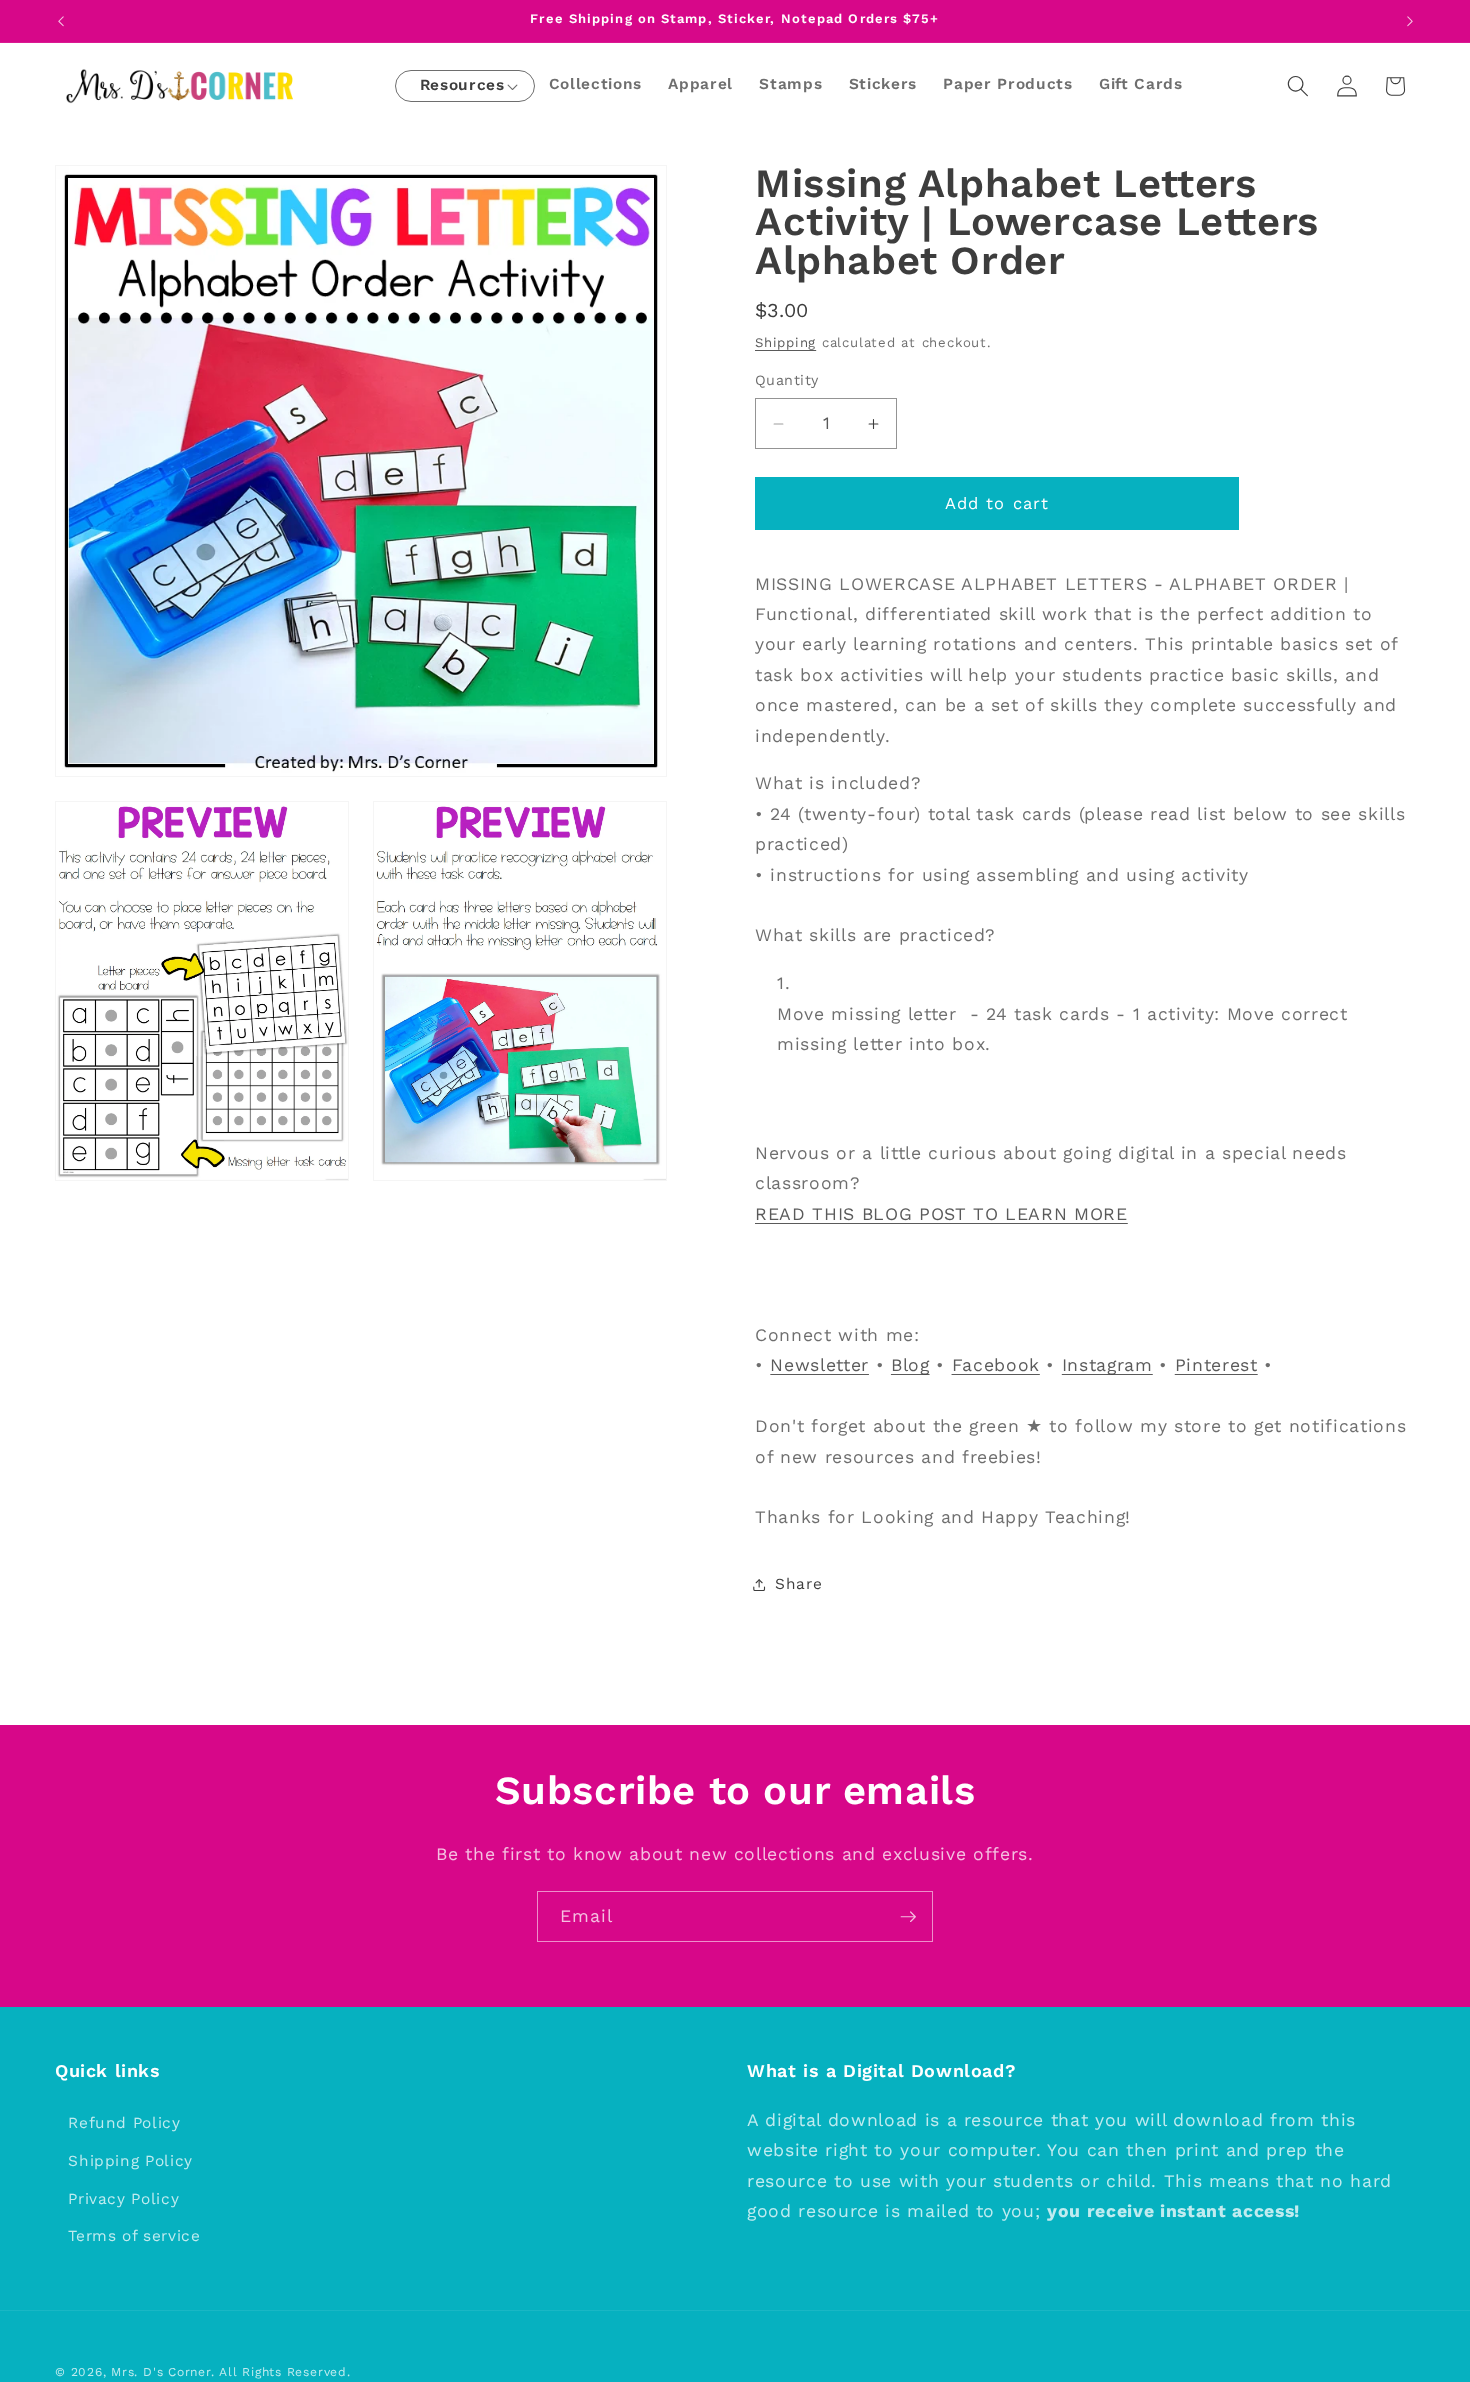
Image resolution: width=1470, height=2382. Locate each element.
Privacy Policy (123, 2198)
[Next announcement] (1410, 21)
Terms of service (134, 2236)
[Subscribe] (908, 1917)
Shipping (785, 343)
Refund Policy (124, 2123)
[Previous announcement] (61, 21)
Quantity (787, 381)
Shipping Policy (130, 2160)
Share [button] (798, 1585)
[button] (462, 86)
